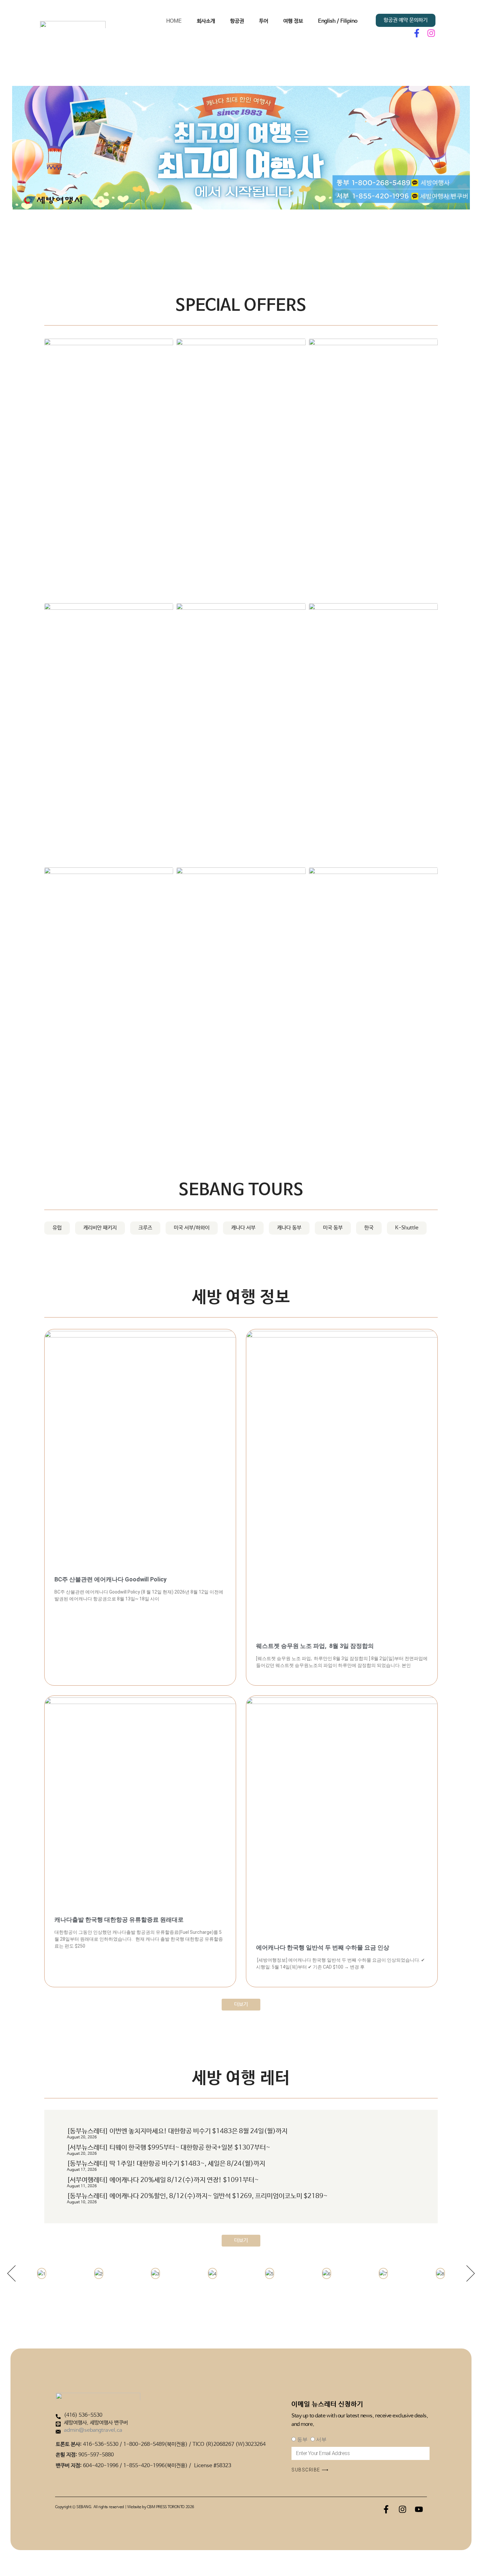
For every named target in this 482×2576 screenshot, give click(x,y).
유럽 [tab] (57, 1228)
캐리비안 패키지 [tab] (100, 1228)
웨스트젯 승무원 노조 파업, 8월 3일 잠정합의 (315, 1646)
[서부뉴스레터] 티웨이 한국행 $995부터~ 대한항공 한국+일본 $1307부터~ (169, 2148)
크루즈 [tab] (145, 1228)
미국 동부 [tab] (333, 1228)
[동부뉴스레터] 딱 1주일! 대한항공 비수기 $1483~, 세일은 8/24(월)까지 (166, 2164)
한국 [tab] (369, 1228)
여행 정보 (293, 21)
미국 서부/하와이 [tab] (192, 1228)
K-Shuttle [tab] (407, 1228)
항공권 (237, 21)
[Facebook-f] (417, 33)
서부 (321, 2439)
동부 (302, 2439)
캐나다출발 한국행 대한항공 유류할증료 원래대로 (119, 1920)
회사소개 (206, 21)
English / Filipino (338, 21)
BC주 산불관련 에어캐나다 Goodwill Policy (110, 1579)
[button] (11, 2273)
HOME (174, 21)
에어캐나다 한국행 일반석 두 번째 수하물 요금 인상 (323, 1947)
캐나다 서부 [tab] (243, 1228)
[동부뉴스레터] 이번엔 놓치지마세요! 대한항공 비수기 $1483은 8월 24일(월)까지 (177, 2131)
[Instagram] (431, 33)
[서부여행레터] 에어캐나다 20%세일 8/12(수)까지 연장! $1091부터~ (163, 2180)
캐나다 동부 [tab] (289, 1228)
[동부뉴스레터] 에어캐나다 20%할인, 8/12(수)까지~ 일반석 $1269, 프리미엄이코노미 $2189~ (197, 2196)
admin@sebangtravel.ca (93, 2430)
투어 (264, 21)
